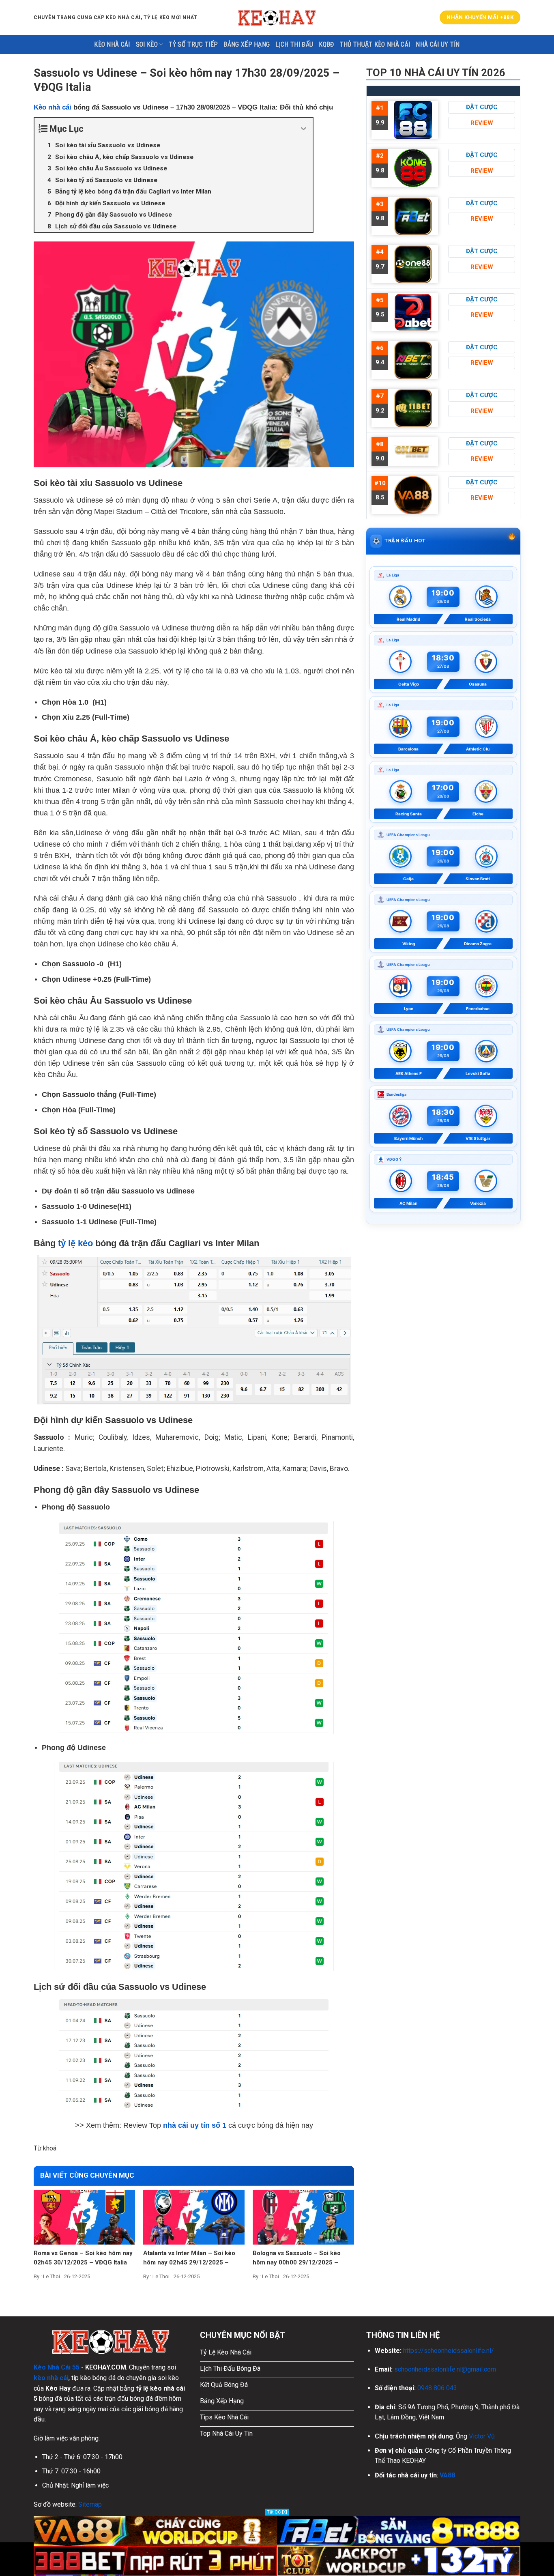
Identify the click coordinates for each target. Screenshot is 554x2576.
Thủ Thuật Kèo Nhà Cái (375, 44)
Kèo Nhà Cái (112, 44)
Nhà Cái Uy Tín (438, 44)
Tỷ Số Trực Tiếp (193, 44)
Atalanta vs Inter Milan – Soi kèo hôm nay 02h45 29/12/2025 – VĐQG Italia (189, 2258)
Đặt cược (482, 107)
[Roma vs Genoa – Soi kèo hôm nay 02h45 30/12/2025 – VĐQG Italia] (84, 2217)
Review (482, 123)
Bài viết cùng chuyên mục (87, 2175)
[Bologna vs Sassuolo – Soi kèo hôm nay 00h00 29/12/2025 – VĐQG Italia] (303, 2217)
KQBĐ (326, 44)
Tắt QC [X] (277, 2512)
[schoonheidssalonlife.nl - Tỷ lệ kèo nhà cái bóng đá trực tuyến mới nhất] (277, 17)
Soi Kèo (147, 44)
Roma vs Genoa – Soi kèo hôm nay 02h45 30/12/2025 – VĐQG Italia (83, 2258)
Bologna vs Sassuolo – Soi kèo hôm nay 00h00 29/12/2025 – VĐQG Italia (297, 2258)
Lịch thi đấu (294, 44)
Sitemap (90, 2504)
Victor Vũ (482, 2436)
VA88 (447, 2475)
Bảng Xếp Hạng (247, 44)
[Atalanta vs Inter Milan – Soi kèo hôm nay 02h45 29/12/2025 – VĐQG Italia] (194, 2217)
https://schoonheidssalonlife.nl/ (449, 2351)
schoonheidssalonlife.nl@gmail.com (445, 2369)
